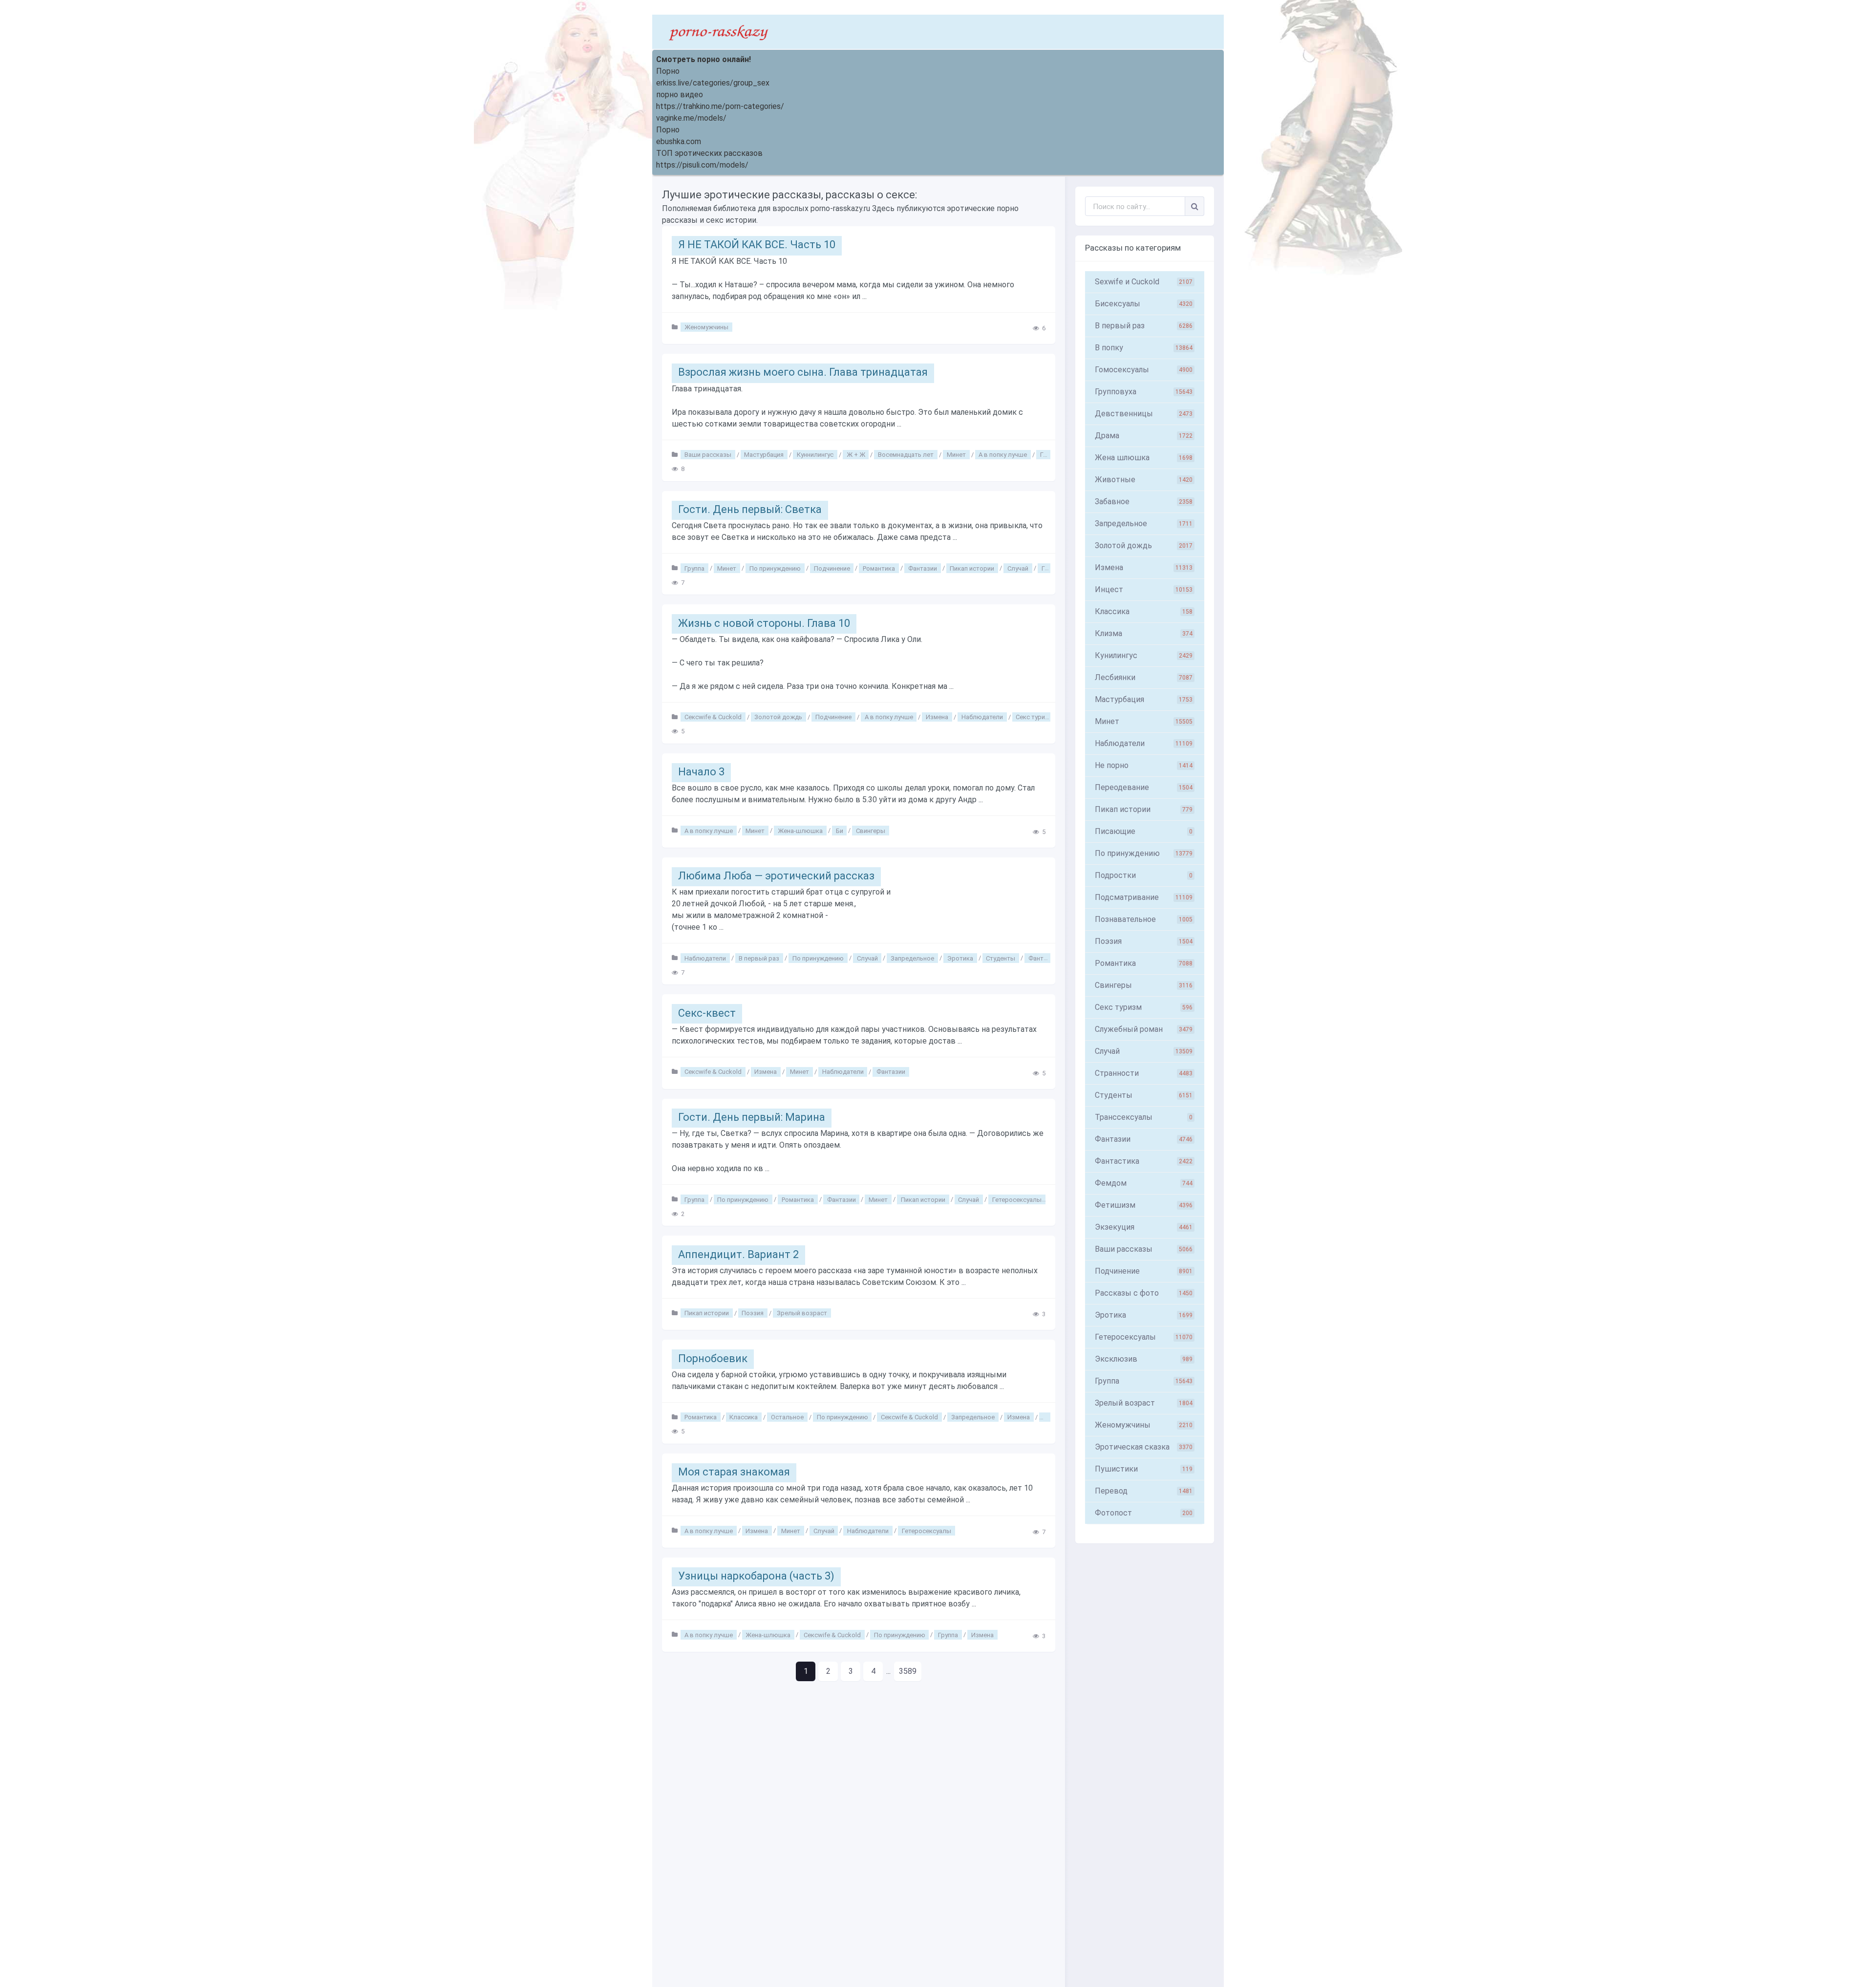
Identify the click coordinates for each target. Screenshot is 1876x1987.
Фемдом (1144, 1183)
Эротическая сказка (1144, 1447)
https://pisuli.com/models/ (702, 165)
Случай (1018, 568)
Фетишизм (1144, 1205)
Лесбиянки (1144, 677)
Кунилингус (1144, 655)
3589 (908, 1671)
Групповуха (1144, 392)
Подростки (1144, 875)
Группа (694, 568)
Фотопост (1144, 1513)
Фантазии (923, 568)
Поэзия (753, 1313)
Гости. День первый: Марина (752, 1117)
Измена (937, 717)
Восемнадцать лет (906, 455)
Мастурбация (764, 455)
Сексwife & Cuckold (713, 717)
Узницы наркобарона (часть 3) (756, 1576)
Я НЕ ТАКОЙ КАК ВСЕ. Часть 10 (757, 245)
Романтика (879, 568)
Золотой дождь (778, 717)
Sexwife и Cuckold (1144, 282)
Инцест (1144, 589)
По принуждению (775, 568)
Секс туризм (1034, 717)
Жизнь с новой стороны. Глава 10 (764, 623)
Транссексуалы (1144, 1117)
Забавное (1144, 502)
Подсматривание (1144, 897)
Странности (1144, 1073)
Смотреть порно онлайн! (703, 59)
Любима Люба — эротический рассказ (776, 876)
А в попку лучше (1003, 455)
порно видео (680, 95)
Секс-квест (707, 1013)
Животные (1144, 480)
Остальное (787, 1417)
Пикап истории (972, 568)
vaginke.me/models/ (691, 118)
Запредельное (912, 958)
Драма (1144, 436)
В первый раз (759, 958)
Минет (956, 455)
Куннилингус (815, 455)
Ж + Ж (856, 455)
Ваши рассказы (708, 455)
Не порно (1144, 765)
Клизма (1144, 633)
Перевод (1144, 1491)
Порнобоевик (713, 1358)
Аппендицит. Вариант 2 (738, 1254)
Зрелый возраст (802, 1313)
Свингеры (871, 830)
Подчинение (832, 568)
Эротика (960, 958)
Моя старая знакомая (734, 1472)
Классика (744, 1417)
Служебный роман (1144, 1029)
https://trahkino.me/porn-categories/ (720, 106)
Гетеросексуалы (1017, 1199)
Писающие (1144, 831)
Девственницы (1144, 414)
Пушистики (1144, 1469)
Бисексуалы (1144, 304)
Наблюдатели (982, 717)
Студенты (1001, 958)
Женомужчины (706, 327)
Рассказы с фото (1144, 1293)
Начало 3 (701, 772)
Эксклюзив (1144, 1359)
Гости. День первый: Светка (750, 509)
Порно (668, 71)
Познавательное (1144, 919)
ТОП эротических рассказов (709, 153)
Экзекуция (1144, 1227)
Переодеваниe (1144, 787)
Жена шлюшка (1144, 458)
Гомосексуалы (1144, 370)
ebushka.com (679, 141)
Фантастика (1046, 958)
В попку (1144, 348)
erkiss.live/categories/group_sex (713, 83)
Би (840, 830)
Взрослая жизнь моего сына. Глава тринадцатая (803, 372)
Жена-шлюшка (800, 830)
